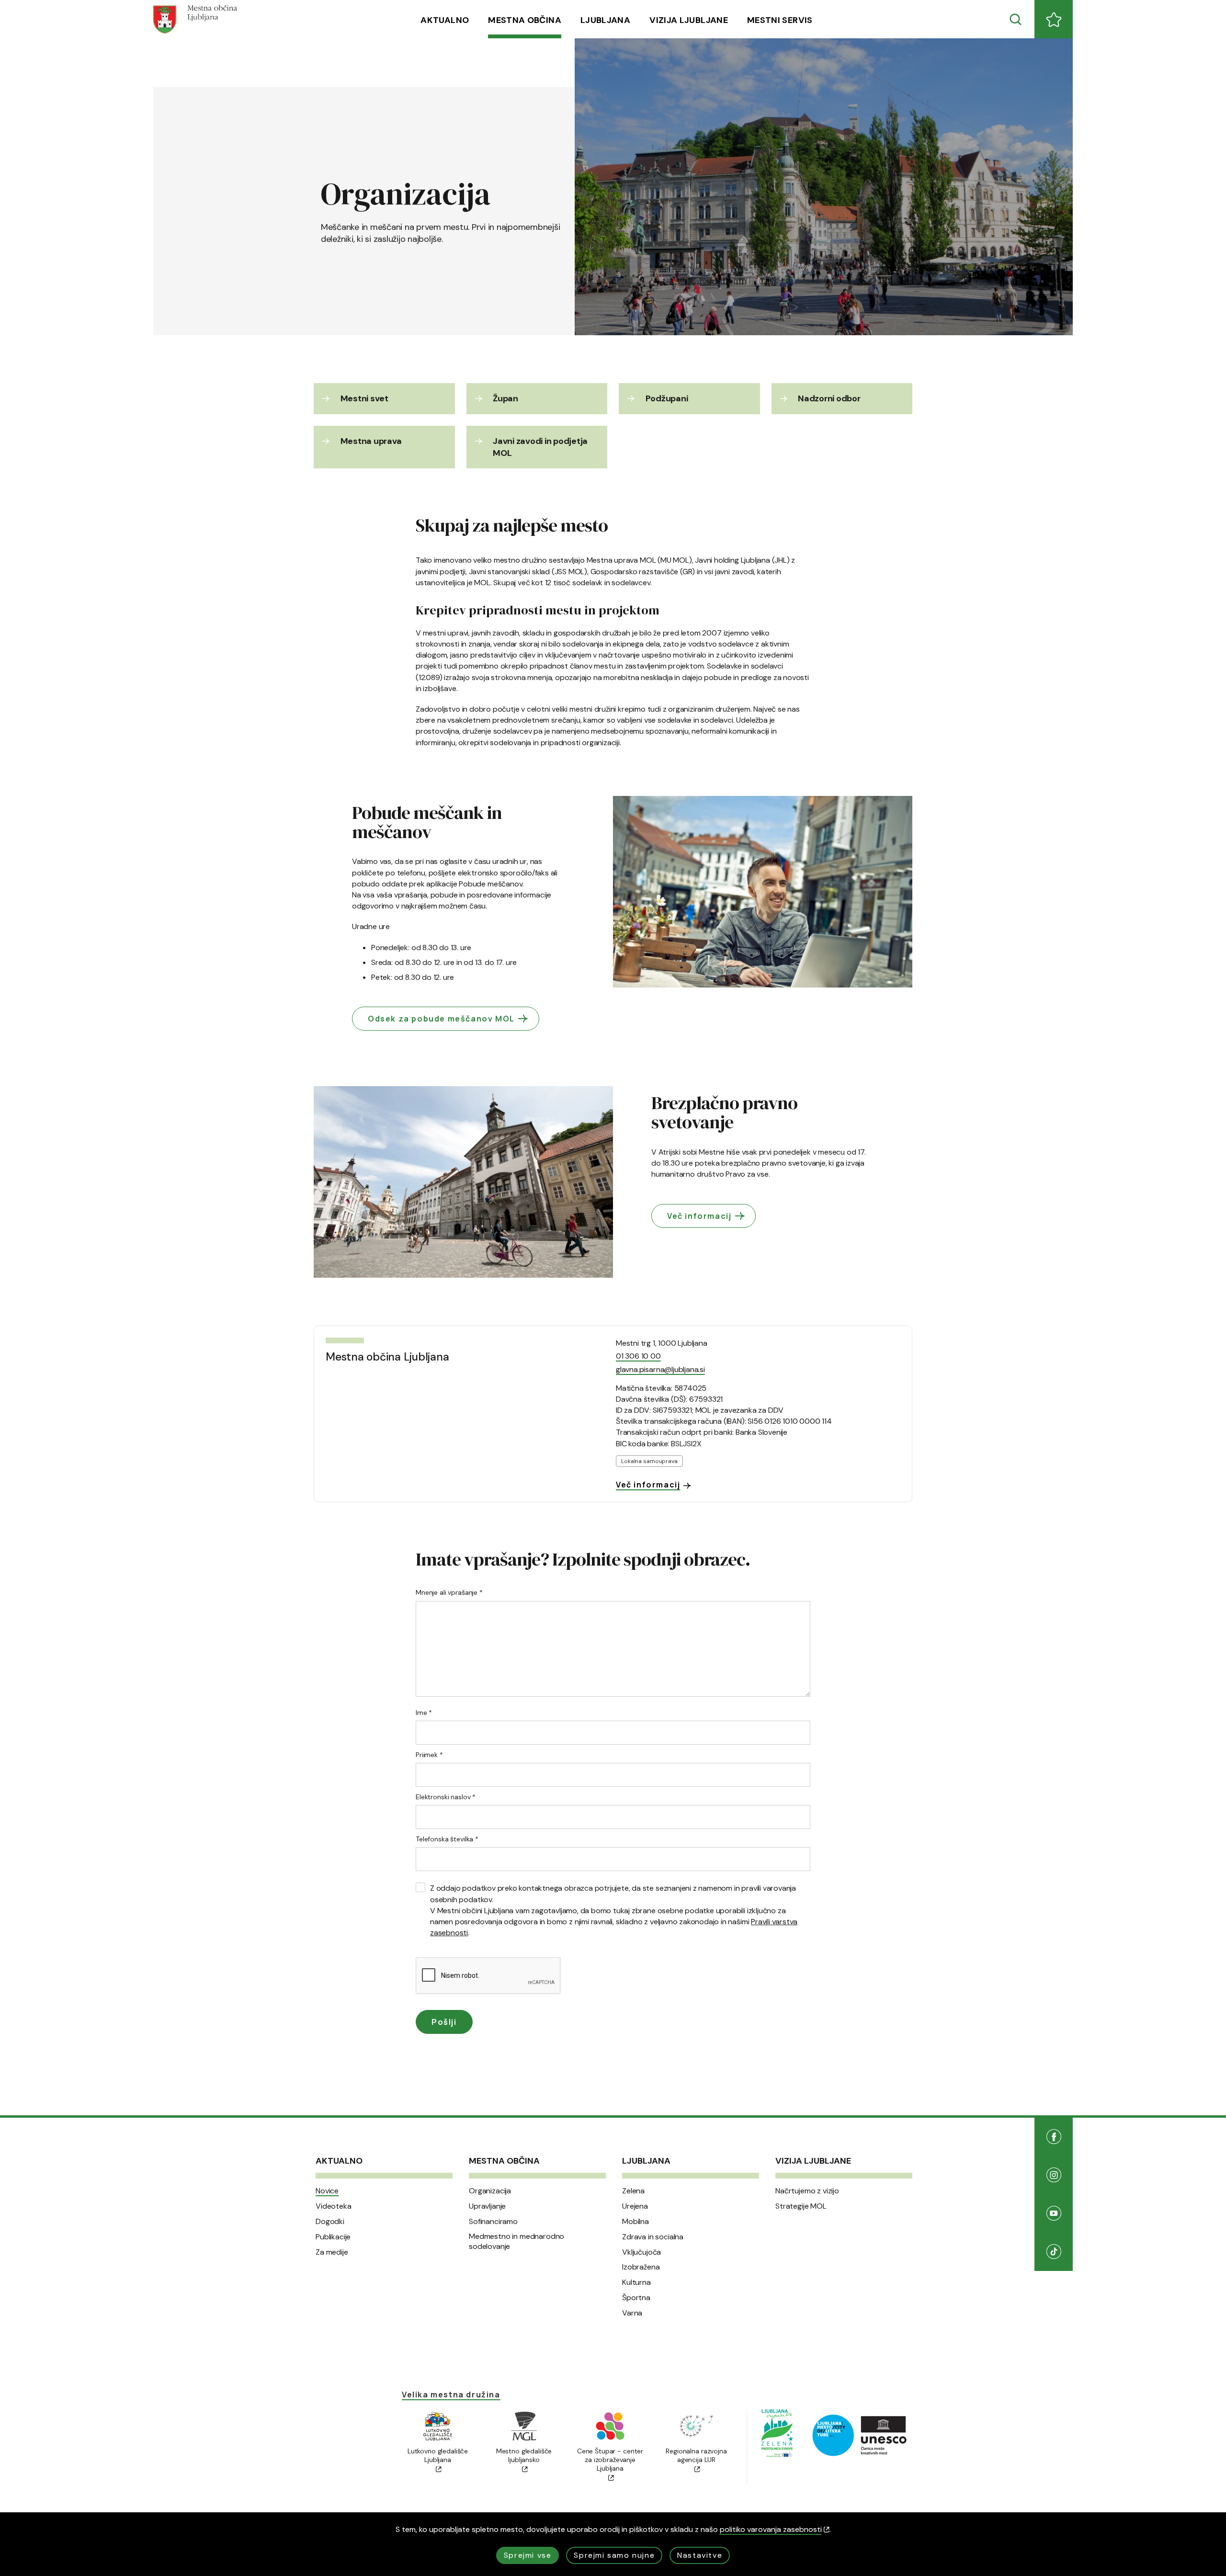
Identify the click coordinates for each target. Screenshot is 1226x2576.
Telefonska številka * (447, 1839)
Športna (636, 2298)
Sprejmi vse (528, 2555)
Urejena (635, 2206)
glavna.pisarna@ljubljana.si (660, 1369)
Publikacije (333, 2237)
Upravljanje (487, 2206)
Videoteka (334, 2206)
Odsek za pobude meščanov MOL (441, 1019)
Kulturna (636, 2282)
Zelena (633, 2191)
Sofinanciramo (493, 2222)
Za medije (332, 2252)
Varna (632, 2313)
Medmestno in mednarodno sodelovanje (517, 2241)
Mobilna (636, 2222)
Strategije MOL (801, 2206)
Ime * (424, 1713)
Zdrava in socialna (653, 2237)
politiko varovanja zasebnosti (771, 2529)
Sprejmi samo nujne (614, 2555)
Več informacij (699, 1216)
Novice (327, 2191)
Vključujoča (641, 2252)
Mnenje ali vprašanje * (449, 1592)
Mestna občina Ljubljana (387, 1357)
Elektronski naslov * (446, 1797)
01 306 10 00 (638, 1356)
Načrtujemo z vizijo (807, 2191)
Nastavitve (700, 2555)
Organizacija (490, 2191)
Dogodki (330, 2222)
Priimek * (429, 1755)
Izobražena (641, 2267)
